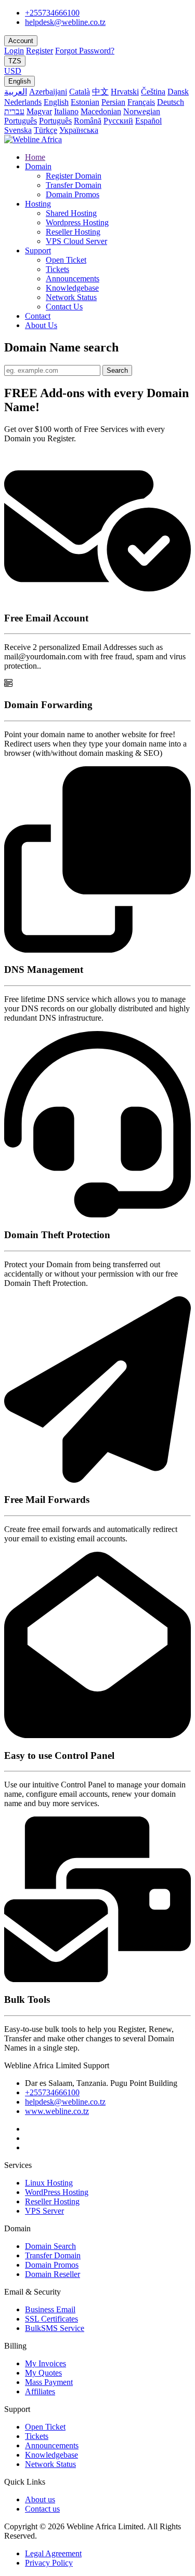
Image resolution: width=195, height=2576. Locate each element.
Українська (79, 130)
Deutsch (171, 102)
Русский (118, 121)
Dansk (178, 92)
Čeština (153, 92)
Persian (113, 102)
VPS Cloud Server (76, 241)
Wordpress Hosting (77, 222)
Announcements (73, 279)
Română (88, 121)
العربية (16, 92)
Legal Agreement (53, 2553)
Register (40, 51)
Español (148, 121)
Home (35, 157)
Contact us (42, 2509)
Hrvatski (125, 92)
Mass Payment (49, 2382)
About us (40, 2499)
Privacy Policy (49, 2563)
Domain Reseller (53, 2274)
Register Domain (74, 176)
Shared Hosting (71, 213)
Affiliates (40, 2391)
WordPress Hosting (57, 2192)
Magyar (39, 111)
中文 (100, 92)
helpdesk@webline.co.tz (65, 22)
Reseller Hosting (73, 232)
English (19, 81)
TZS (15, 61)
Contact (38, 316)
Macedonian (101, 111)
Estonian (85, 102)
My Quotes (43, 2373)
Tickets (57, 269)
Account (21, 41)
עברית (14, 111)
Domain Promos (73, 194)
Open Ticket (66, 260)
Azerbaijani (48, 92)
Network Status (71, 297)
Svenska (18, 130)
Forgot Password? (85, 51)
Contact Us (64, 307)
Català (80, 92)
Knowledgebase (72, 288)
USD (13, 71)
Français (141, 102)
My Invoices (45, 2363)
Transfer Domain (74, 185)
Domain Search (50, 2246)
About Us (41, 325)
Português (21, 121)
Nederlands (23, 102)
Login (14, 51)
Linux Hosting (49, 2183)
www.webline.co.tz (57, 2111)
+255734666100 (52, 13)
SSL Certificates (51, 2319)
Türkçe (45, 130)
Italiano (66, 111)
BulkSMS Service (55, 2328)
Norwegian (142, 111)
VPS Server (44, 2211)
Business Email (50, 2309)
